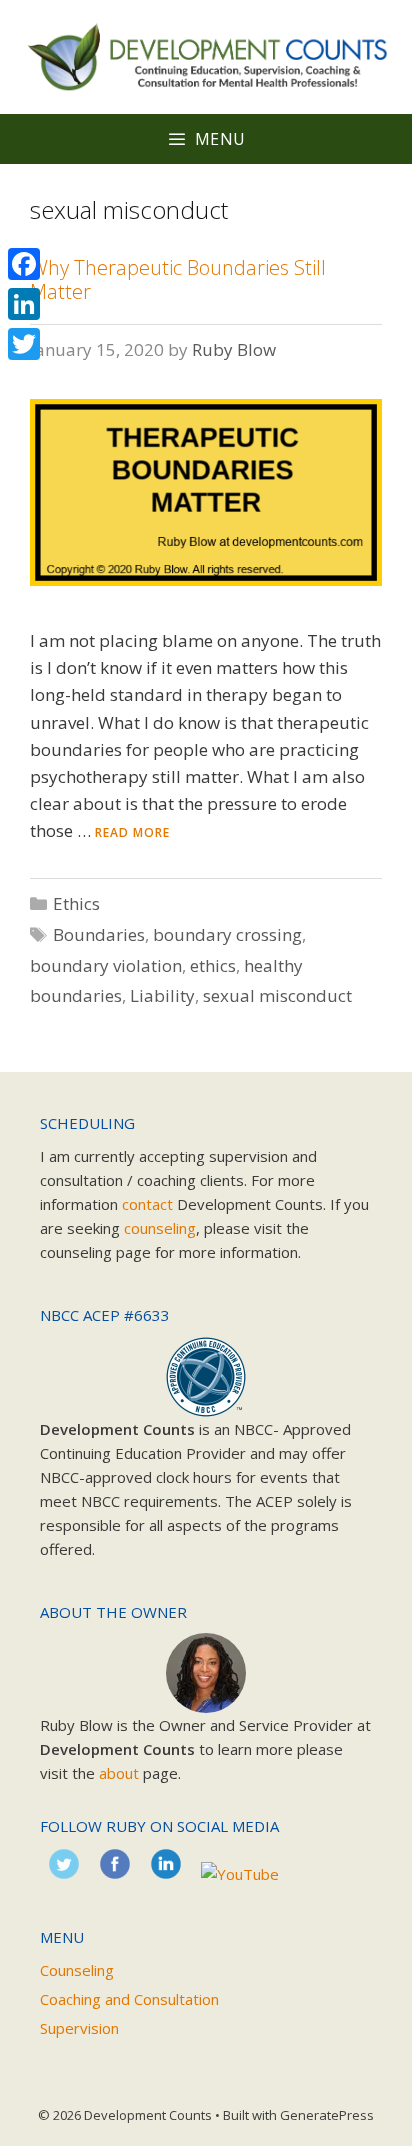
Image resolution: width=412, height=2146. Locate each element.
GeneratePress (327, 2115)
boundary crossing (227, 934)
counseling (160, 1228)
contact (147, 1204)
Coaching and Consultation (129, 1999)
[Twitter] (24, 344)
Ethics (76, 903)
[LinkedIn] (24, 304)
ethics (213, 965)
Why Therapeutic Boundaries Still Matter (178, 279)
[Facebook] (24, 264)
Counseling (77, 1970)
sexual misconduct (277, 995)
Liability (162, 995)
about (119, 1773)
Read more (132, 832)
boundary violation (106, 965)
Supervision (79, 2028)
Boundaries (99, 934)
